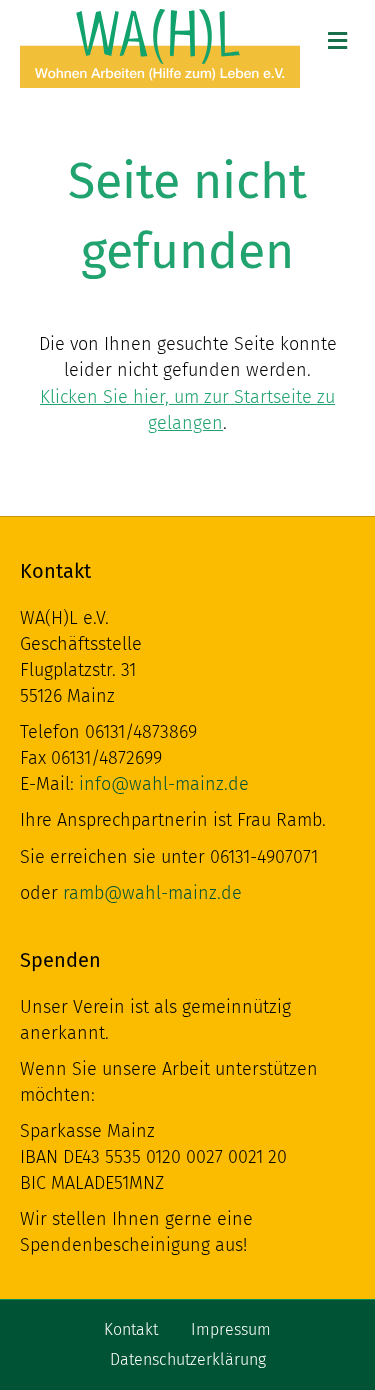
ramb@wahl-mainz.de (152, 893)
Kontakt (131, 1329)
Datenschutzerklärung (188, 1359)
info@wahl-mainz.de (164, 784)
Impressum (231, 1329)
